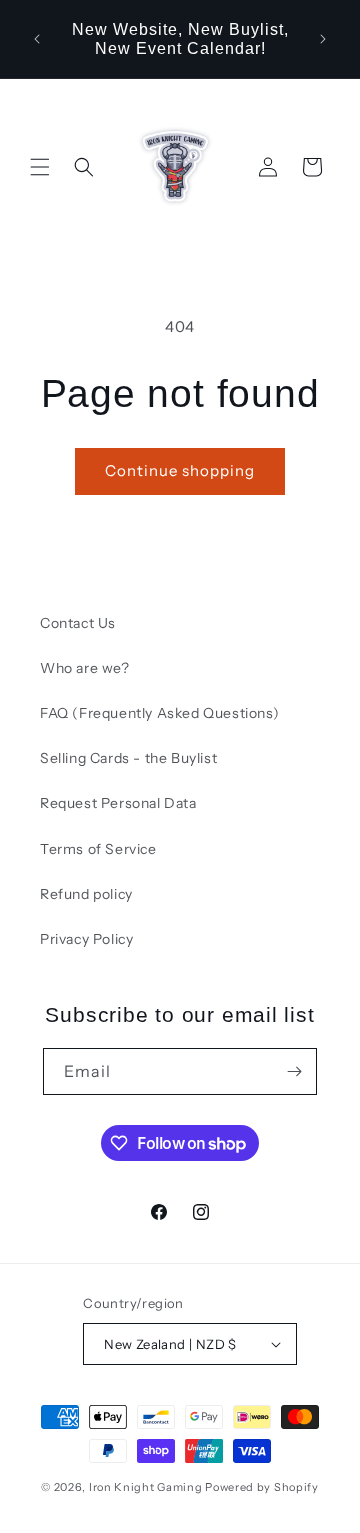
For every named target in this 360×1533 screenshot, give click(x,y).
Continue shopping (180, 470)
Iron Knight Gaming (146, 1487)
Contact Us (78, 623)
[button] (40, 167)
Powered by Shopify (262, 1487)
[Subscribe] (294, 1071)
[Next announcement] (323, 39)
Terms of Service (98, 849)
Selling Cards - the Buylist (128, 758)
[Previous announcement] (37, 39)
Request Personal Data (118, 803)
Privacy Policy (86, 939)
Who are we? (85, 668)
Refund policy (86, 894)
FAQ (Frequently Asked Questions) (159, 713)
